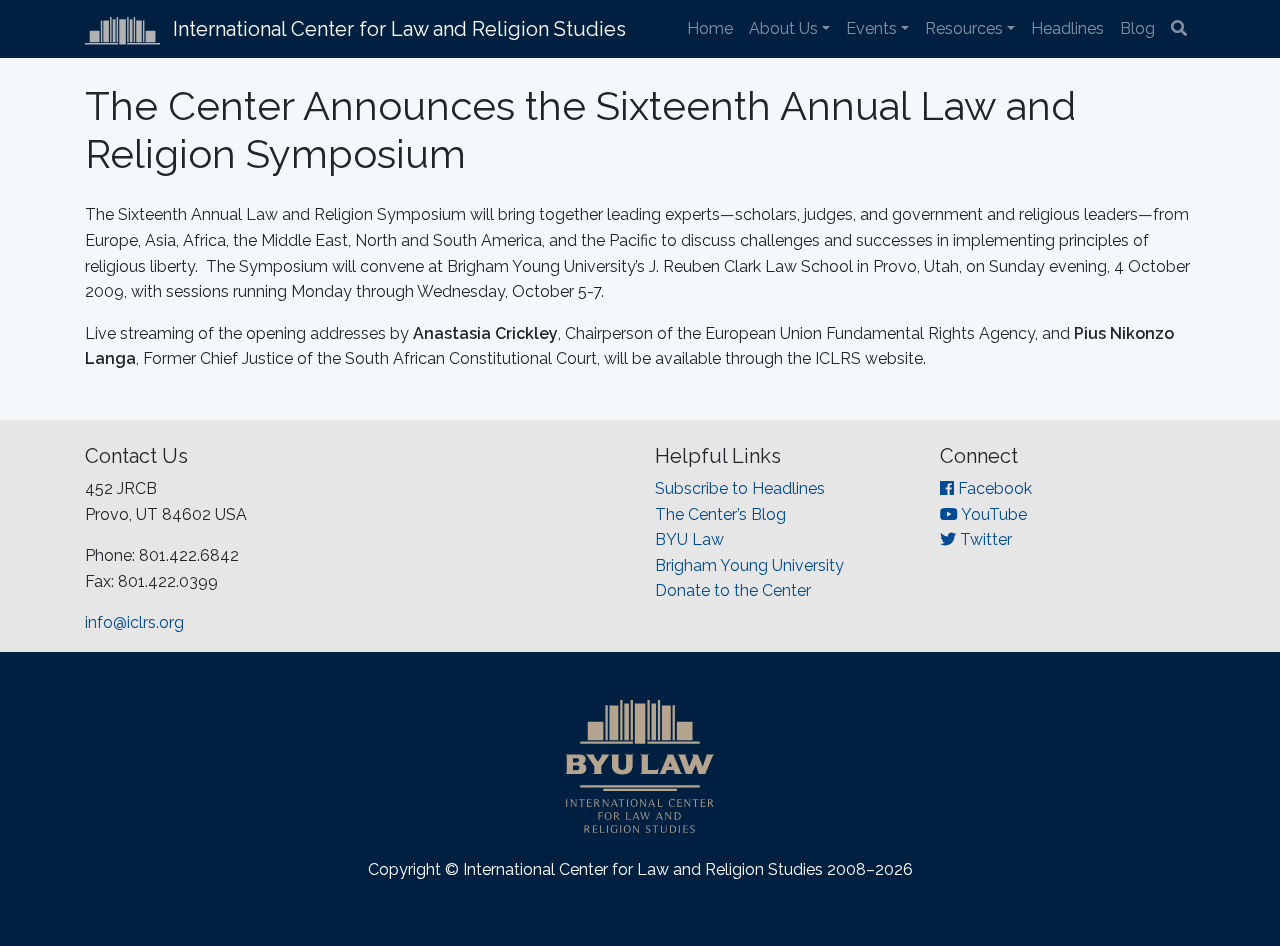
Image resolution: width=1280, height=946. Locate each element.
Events (871, 28)
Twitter (984, 539)
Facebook (993, 488)
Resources (964, 28)
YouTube (992, 514)
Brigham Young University (749, 565)
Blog (1137, 28)
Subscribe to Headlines (740, 488)
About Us (783, 28)
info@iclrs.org (134, 622)
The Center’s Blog (720, 514)
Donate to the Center (733, 590)
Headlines (1067, 28)
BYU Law (689, 539)
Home (710, 28)
